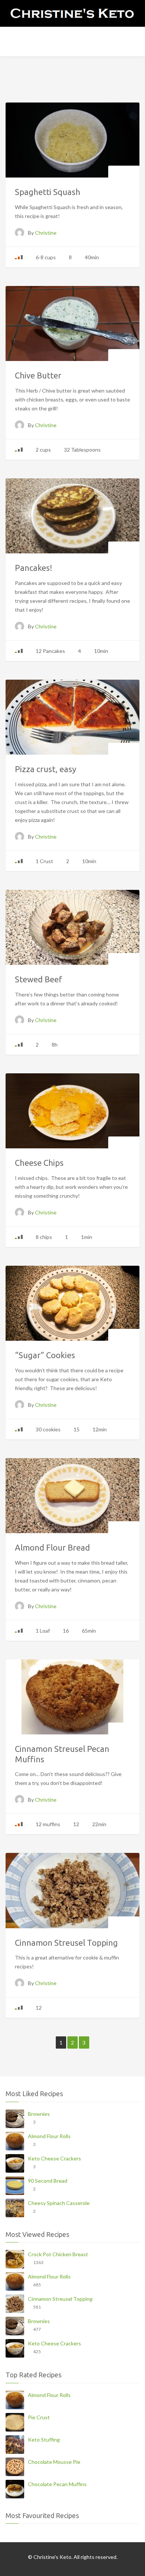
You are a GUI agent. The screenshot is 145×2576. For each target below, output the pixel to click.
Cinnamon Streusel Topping (60, 2299)
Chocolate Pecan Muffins (57, 2484)
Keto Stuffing (44, 2440)
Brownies (39, 2114)
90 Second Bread (48, 2181)
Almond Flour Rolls (49, 2136)
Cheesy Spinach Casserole (59, 2203)
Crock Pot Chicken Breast (58, 2254)
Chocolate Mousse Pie (54, 2462)
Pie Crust (39, 2417)
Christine (46, 233)
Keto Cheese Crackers (54, 2158)
